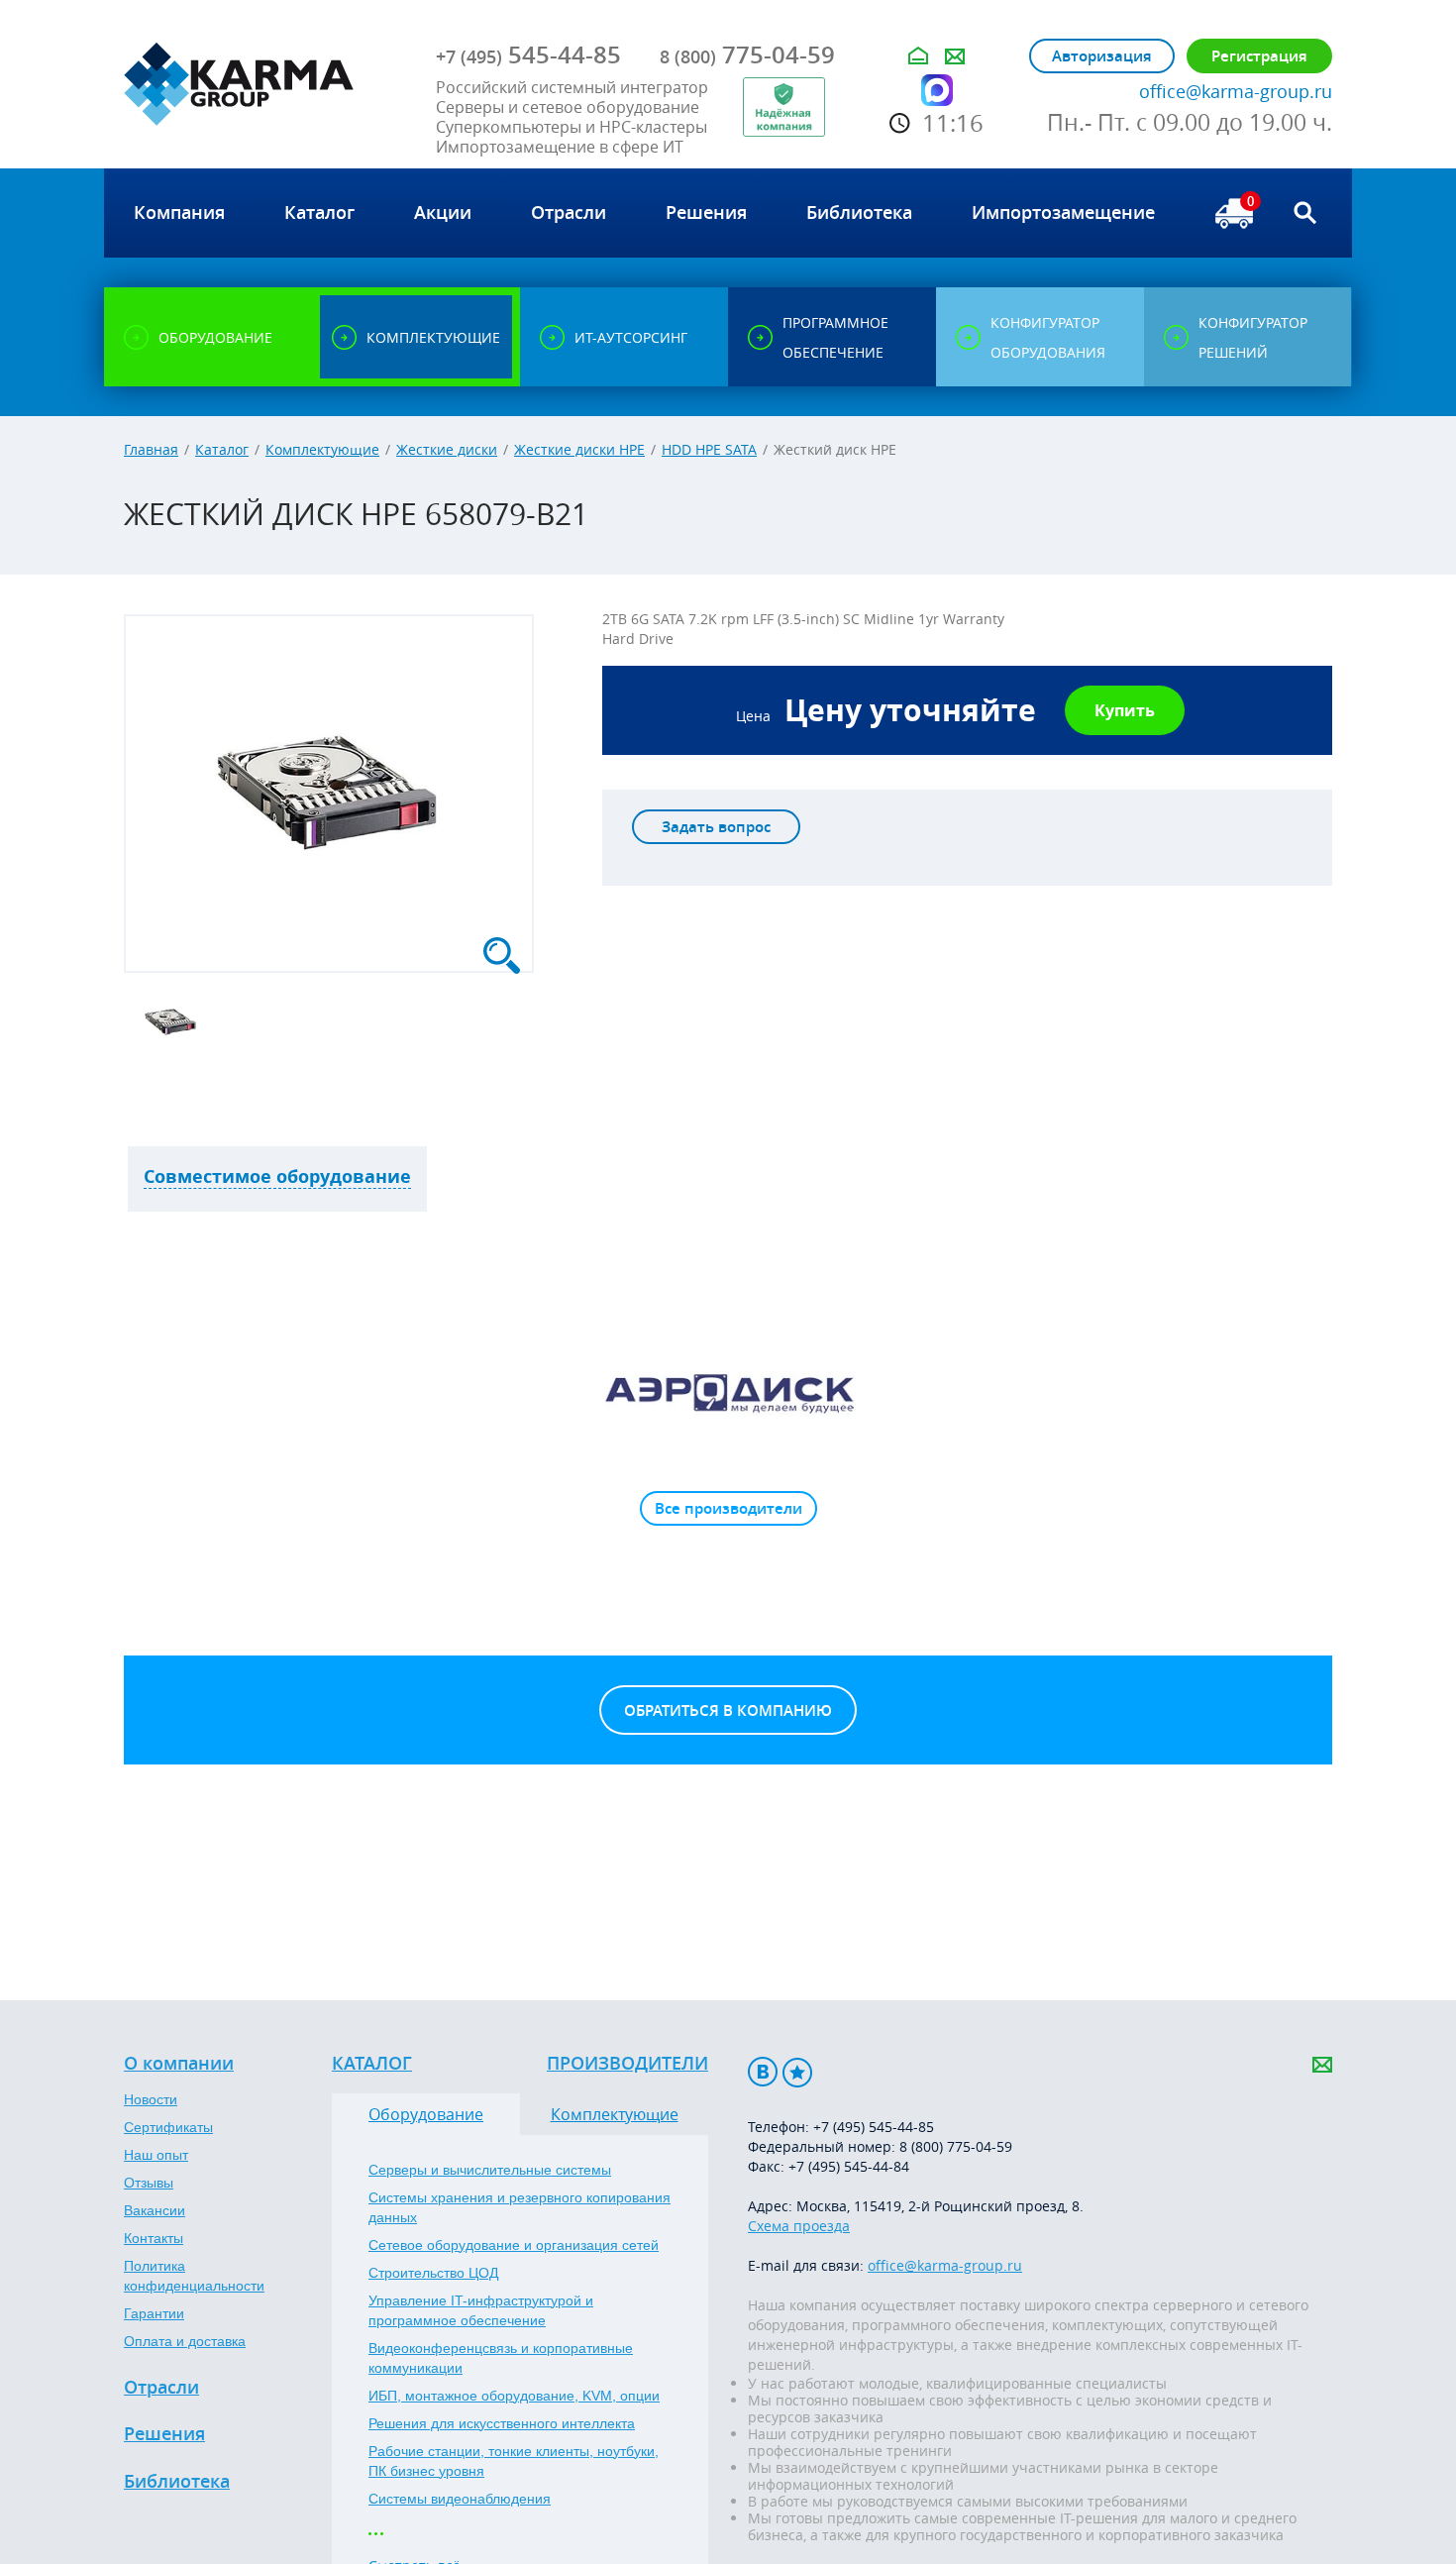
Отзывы (149, 2183)
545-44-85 (528, 54)
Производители (627, 2064)
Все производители (728, 1508)
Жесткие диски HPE (579, 449)
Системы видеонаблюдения (460, 2499)
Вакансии (155, 2210)
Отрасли (161, 2388)
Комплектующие (322, 449)
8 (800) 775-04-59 (956, 2146)
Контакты (154, 2238)
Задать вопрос (716, 827)
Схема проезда (799, 2226)
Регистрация (1259, 56)
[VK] (763, 2072)
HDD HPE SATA (709, 449)
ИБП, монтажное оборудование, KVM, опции (514, 2396)
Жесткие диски (447, 449)
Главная (151, 449)
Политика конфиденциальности (194, 2276)
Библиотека (177, 2482)
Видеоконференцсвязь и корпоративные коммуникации (501, 2358)
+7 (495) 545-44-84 (849, 2166)
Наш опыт (156, 2155)
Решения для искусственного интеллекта (502, 2423)
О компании (179, 2064)
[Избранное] (797, 2072)
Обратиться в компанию (728, 1710)
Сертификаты (168, 2127)
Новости (151, 2099)
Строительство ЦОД (433, 2273)
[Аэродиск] (728, 1392)
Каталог (222, 449)
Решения (164, 2434)
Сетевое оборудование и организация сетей (514, 2245)
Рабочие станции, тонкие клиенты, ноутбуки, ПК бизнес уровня (514, 2461)
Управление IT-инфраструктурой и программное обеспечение (481, 2310)
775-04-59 (747, 54)
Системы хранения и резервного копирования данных (520, 2207)
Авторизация (1102, 56)
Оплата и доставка (185, 2341)
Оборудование (426, 2114)
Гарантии (154, 2313)
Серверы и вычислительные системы (490, 2170)
